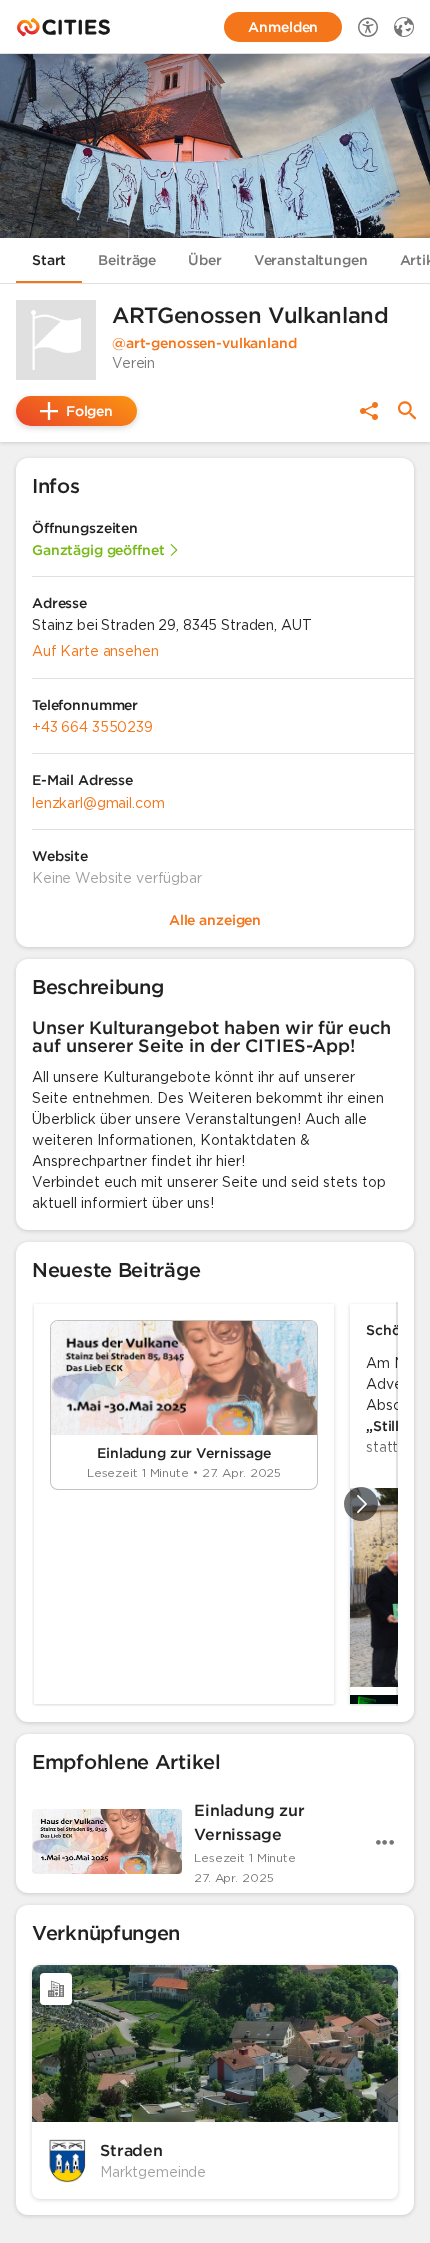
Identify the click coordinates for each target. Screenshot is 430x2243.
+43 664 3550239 (92, 727)
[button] (56, 340)
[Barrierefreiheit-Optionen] (368, 27)
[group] (215, 1504)
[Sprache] (404, 27)
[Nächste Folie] (361, 1504)
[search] (407, 410)
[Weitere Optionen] (385, 1842)
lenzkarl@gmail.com (98, 803)
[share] (369, 411)
